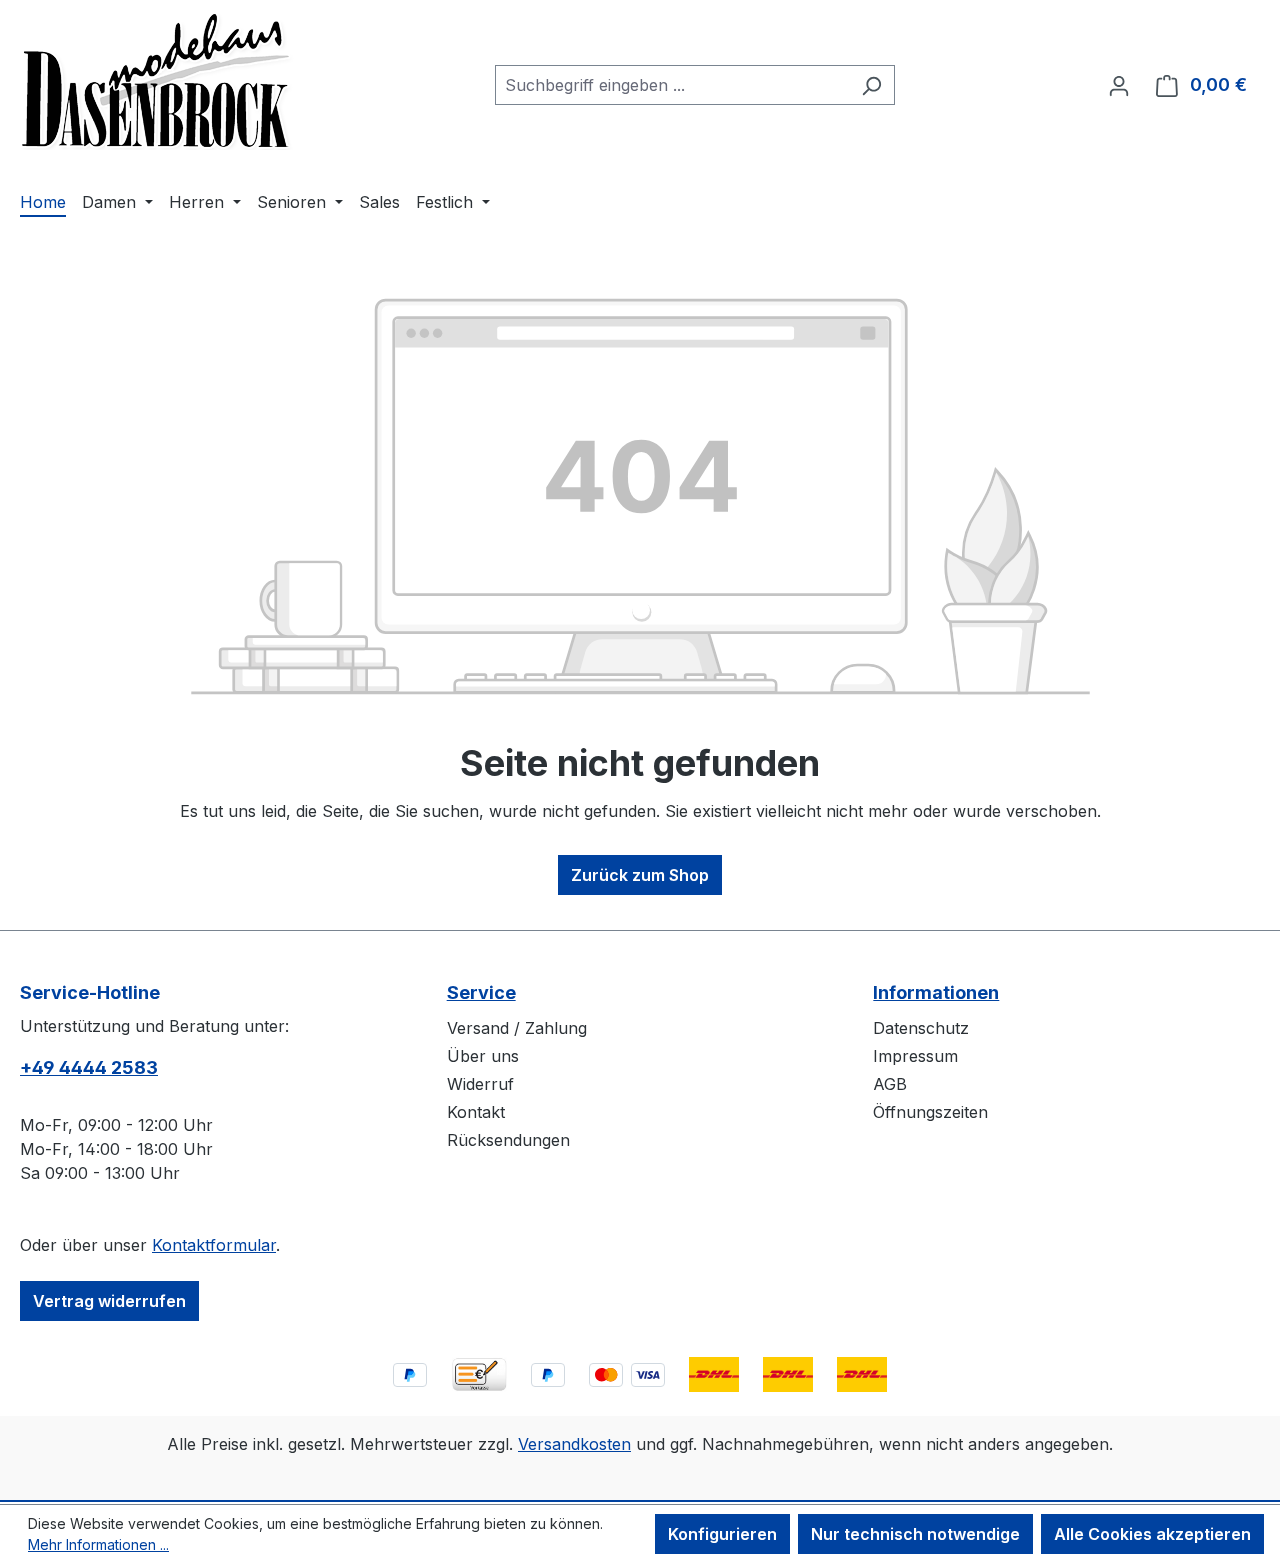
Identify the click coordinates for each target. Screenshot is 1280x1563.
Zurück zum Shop (640, 875)
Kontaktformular (214, 1245)
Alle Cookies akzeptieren (1152, 1534)
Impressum (915, 1056)
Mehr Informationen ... (98, 1544)
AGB (890, 1084)
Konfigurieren (722, 1534)
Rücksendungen (508, 1140)
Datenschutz (921, 1028)
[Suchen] (871, 85)
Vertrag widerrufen (109, 1301)
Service (481, 992)
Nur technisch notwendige (915, 1534)
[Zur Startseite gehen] (157, 81)
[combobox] (672, 85)
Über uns (483, 1056)
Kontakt (476, 1112)
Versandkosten (574, 1444)
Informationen (936, 992)
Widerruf (480, 1084)
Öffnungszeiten (930, 1112)
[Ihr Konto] (1119, 85)
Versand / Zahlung (517, 1028)
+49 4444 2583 (89, 1067)
